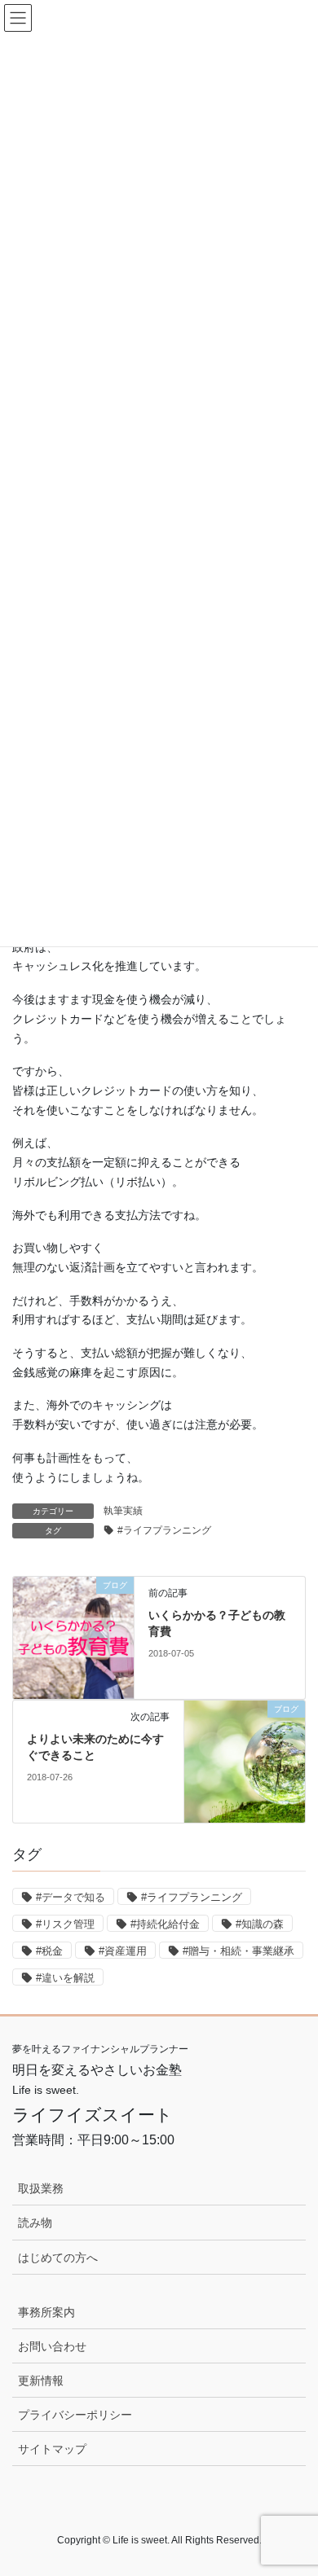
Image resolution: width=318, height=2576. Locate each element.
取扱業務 (41, 2188)
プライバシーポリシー (75, 2415)
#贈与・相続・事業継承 (238, 1951)
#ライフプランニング (164, 1530)
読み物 (35, 2223)
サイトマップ (52, 2449)
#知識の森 (260, 1924)
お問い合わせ (52, 2346)
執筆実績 (123, 1511)
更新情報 (41, 2381)
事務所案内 (46, 2312)
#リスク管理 (65, 1924)
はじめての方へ (58, 2258)
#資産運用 (123, 1951)
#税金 (49, 1951)
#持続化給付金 (165, 1924)
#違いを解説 (65, 1978)
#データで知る (71, 1897)
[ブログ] (73, 1637)
